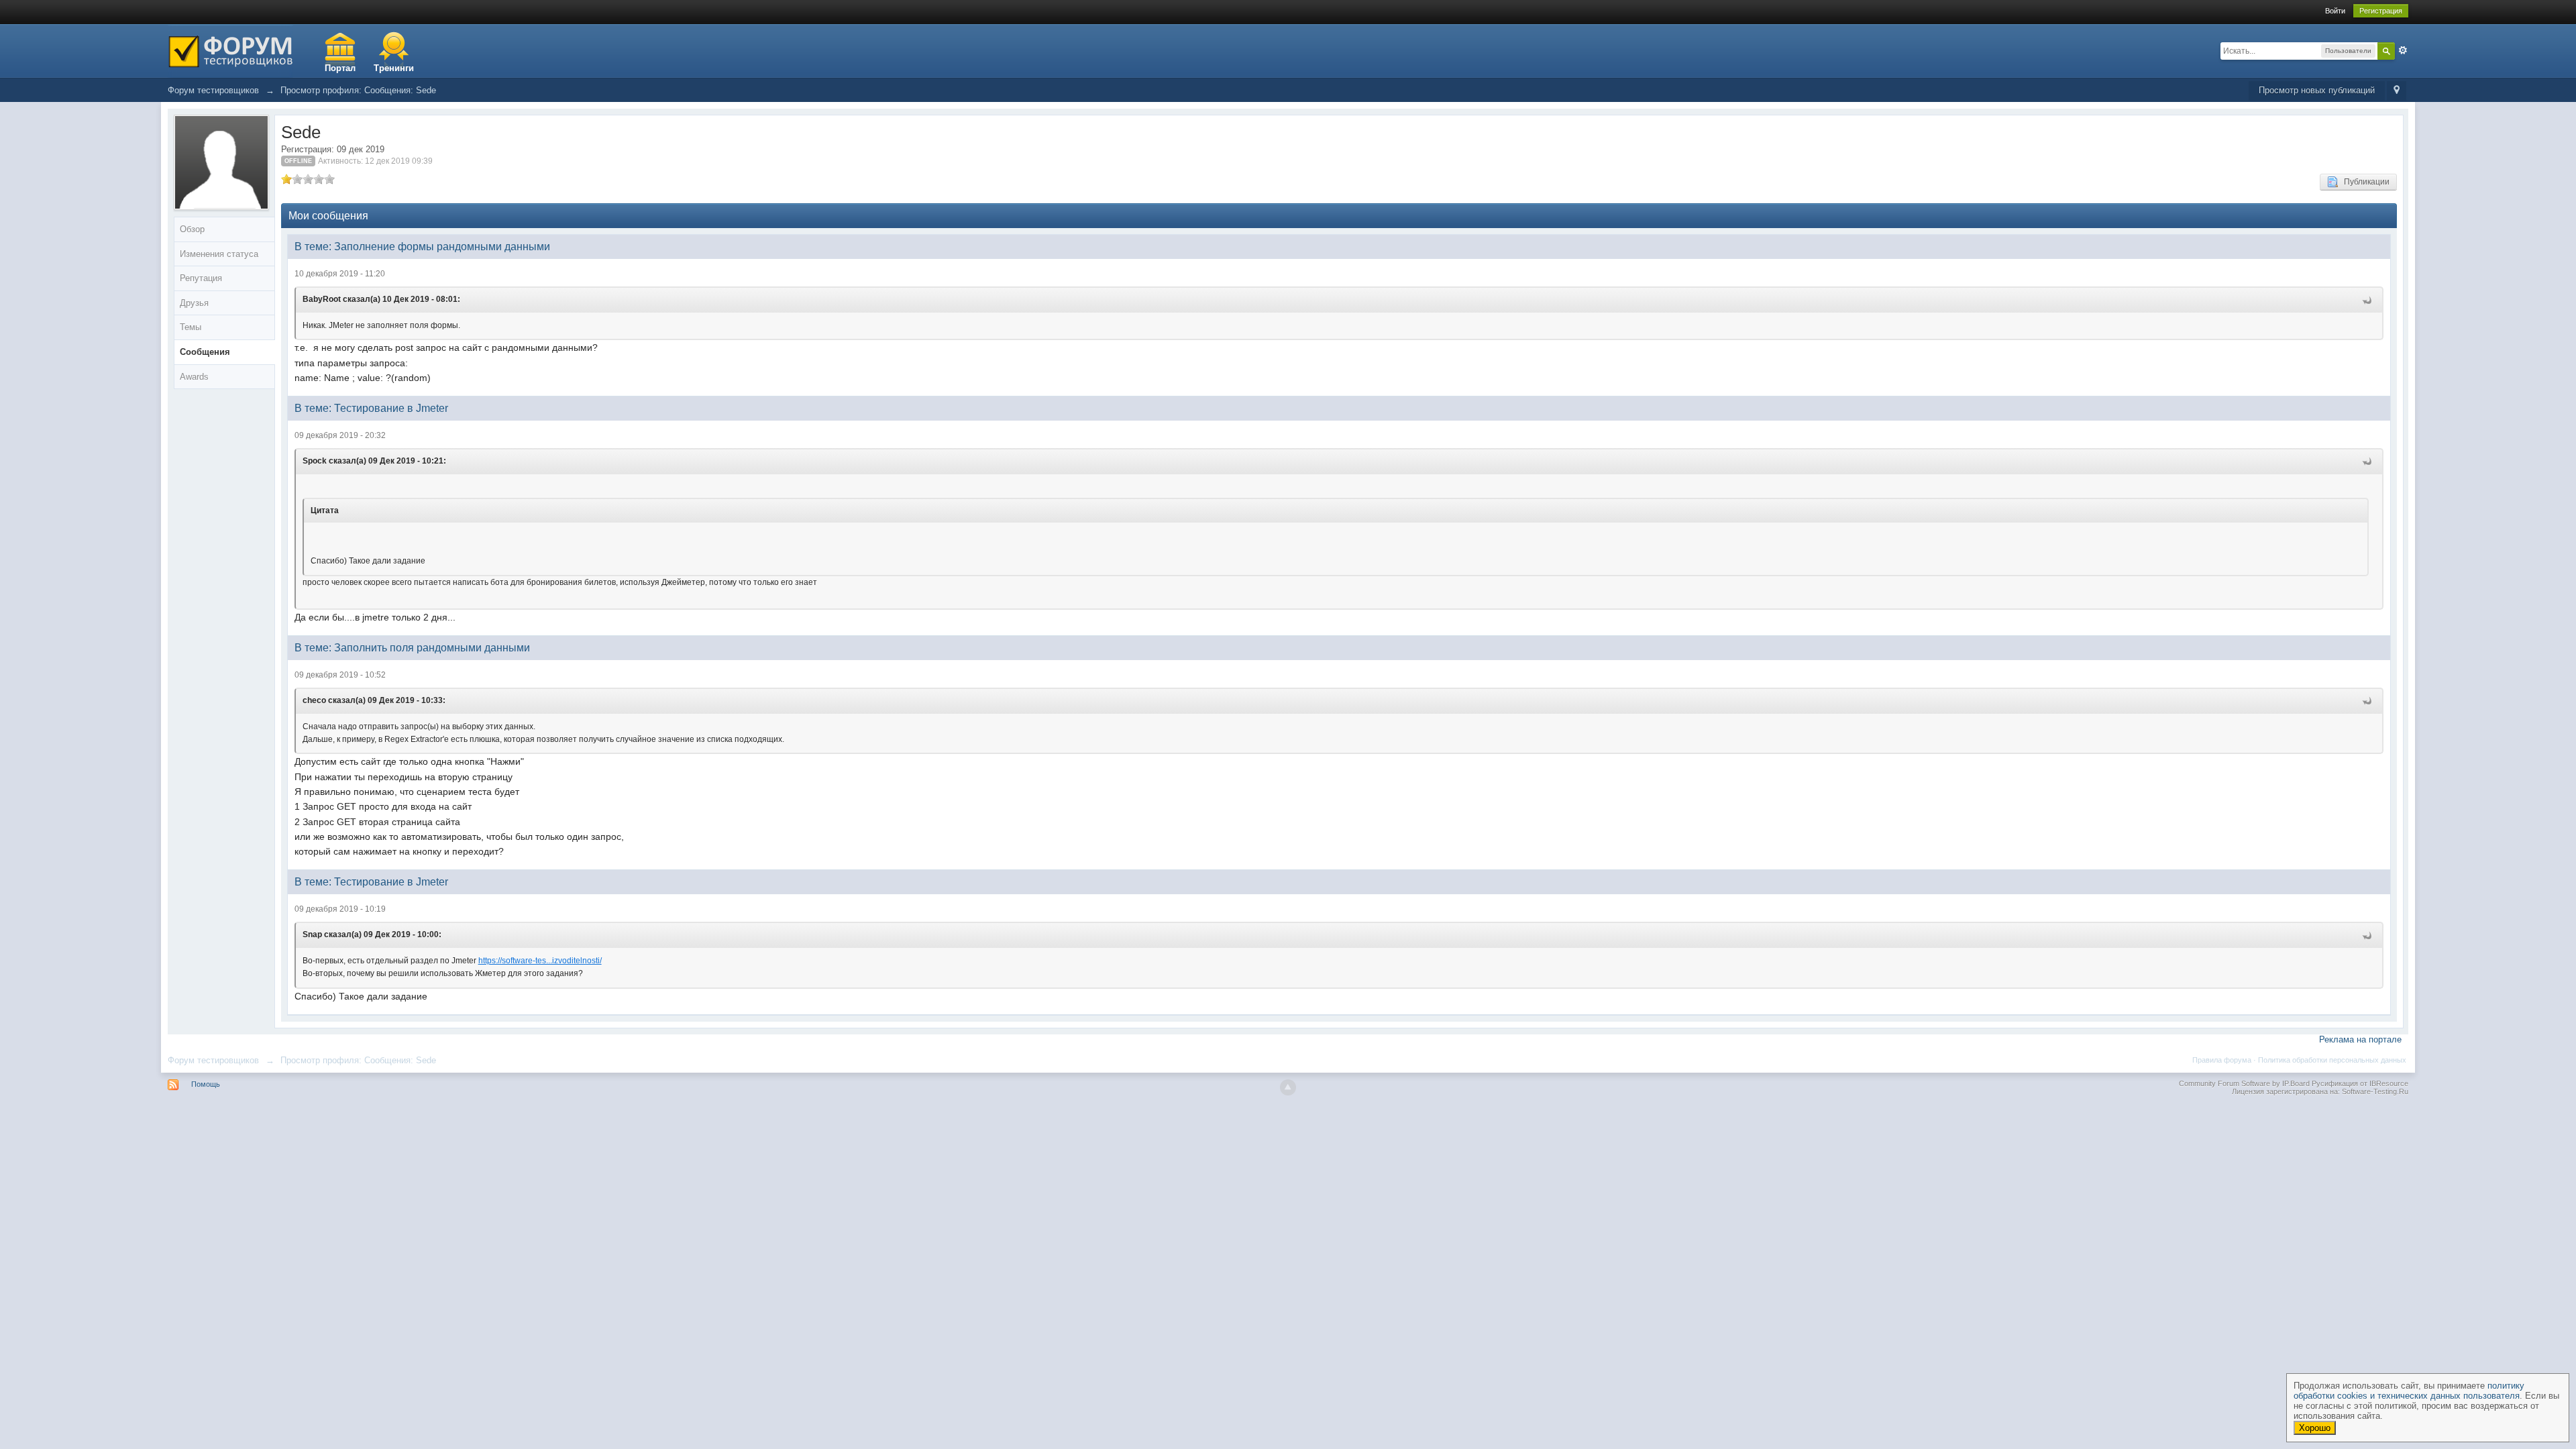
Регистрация (2381, 11)
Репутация (201, 278)
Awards (194, 377)
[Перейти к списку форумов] (230, 50)
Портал (340, 68)
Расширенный (2403, 50)
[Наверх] (1288, 1087)
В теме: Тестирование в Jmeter (371, 408)
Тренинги (394, 68)
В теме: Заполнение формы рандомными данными (422, 247)
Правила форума (2222, 1060)
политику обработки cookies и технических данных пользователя (2409, 1391)
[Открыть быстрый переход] (2397, 91)
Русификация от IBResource (2359, 1083)
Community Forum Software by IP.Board (2244, 1083)
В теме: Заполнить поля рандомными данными (412, 648)
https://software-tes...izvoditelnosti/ (540, 961)
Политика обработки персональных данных (2332, 1060)
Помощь (206, 1084)
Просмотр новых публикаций (2317, 90)
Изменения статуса (219, 254)
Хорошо (2315, 1428)
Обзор (192, 229)
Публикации (2364, 182)
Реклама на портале (2360, 1039)
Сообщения (205, 352)
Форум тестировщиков (213, 1060)
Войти (2335, 11)
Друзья (194, 303)
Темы (191, 327)
